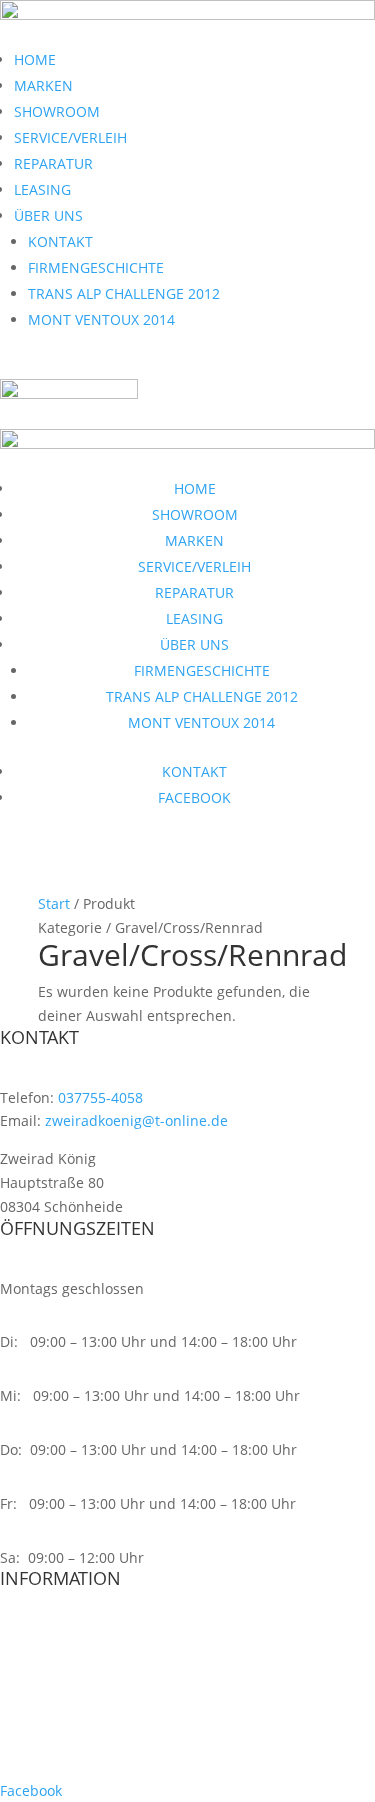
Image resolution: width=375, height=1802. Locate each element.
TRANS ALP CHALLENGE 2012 (124, 293)
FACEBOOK (194, 797)
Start (54, 903)
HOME (35, 59)
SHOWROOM (57, 111)
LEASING (42, 189)
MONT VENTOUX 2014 (101, 319)
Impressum (38, 1676)
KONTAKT (60, 241)
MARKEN (43, 85)
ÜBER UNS (48, 215)
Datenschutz (42, 1638)
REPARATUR (53, 163)
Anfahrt (25, 1752)
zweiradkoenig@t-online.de (136, 1120)
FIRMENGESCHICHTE (96, 267)
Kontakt (25, 1714)
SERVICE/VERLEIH (70, 137)
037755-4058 (100, 1097)
